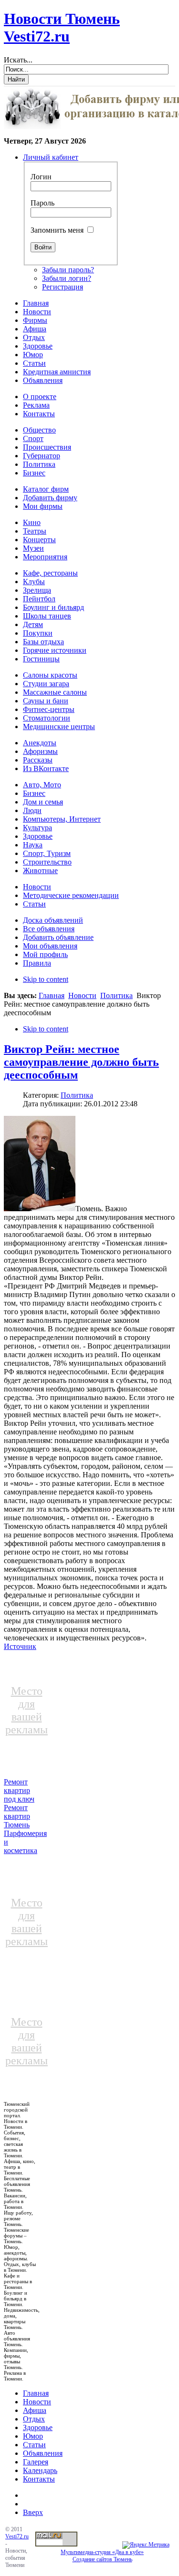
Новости (82, 995)
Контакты (39, 2479)
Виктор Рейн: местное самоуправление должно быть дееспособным (81, 1062)
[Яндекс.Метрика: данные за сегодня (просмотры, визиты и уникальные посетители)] (146, 2545)
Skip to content (46, 979)
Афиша (35, 2410)
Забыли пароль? (68, 270)
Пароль (42, 203)
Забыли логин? (67, 278)
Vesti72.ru (17, 2536)
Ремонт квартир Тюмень (17, 1816)
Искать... (18, 60)
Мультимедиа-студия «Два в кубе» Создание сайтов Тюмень (102, 2556)
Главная (52, 995)
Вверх (33, 2512)
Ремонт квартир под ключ (19, 1790)
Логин (41, 177)
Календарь (40, 2470)
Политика (116, 995)
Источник (20, 1646)
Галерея (36, 2462)
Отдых (34, 2419)
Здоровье (38, 2427)
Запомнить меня (57, 230)
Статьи (34, 2445)
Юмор (33, 2436)
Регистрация (63, 287)
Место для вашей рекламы (26, 1710)
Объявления (43, 2453)
